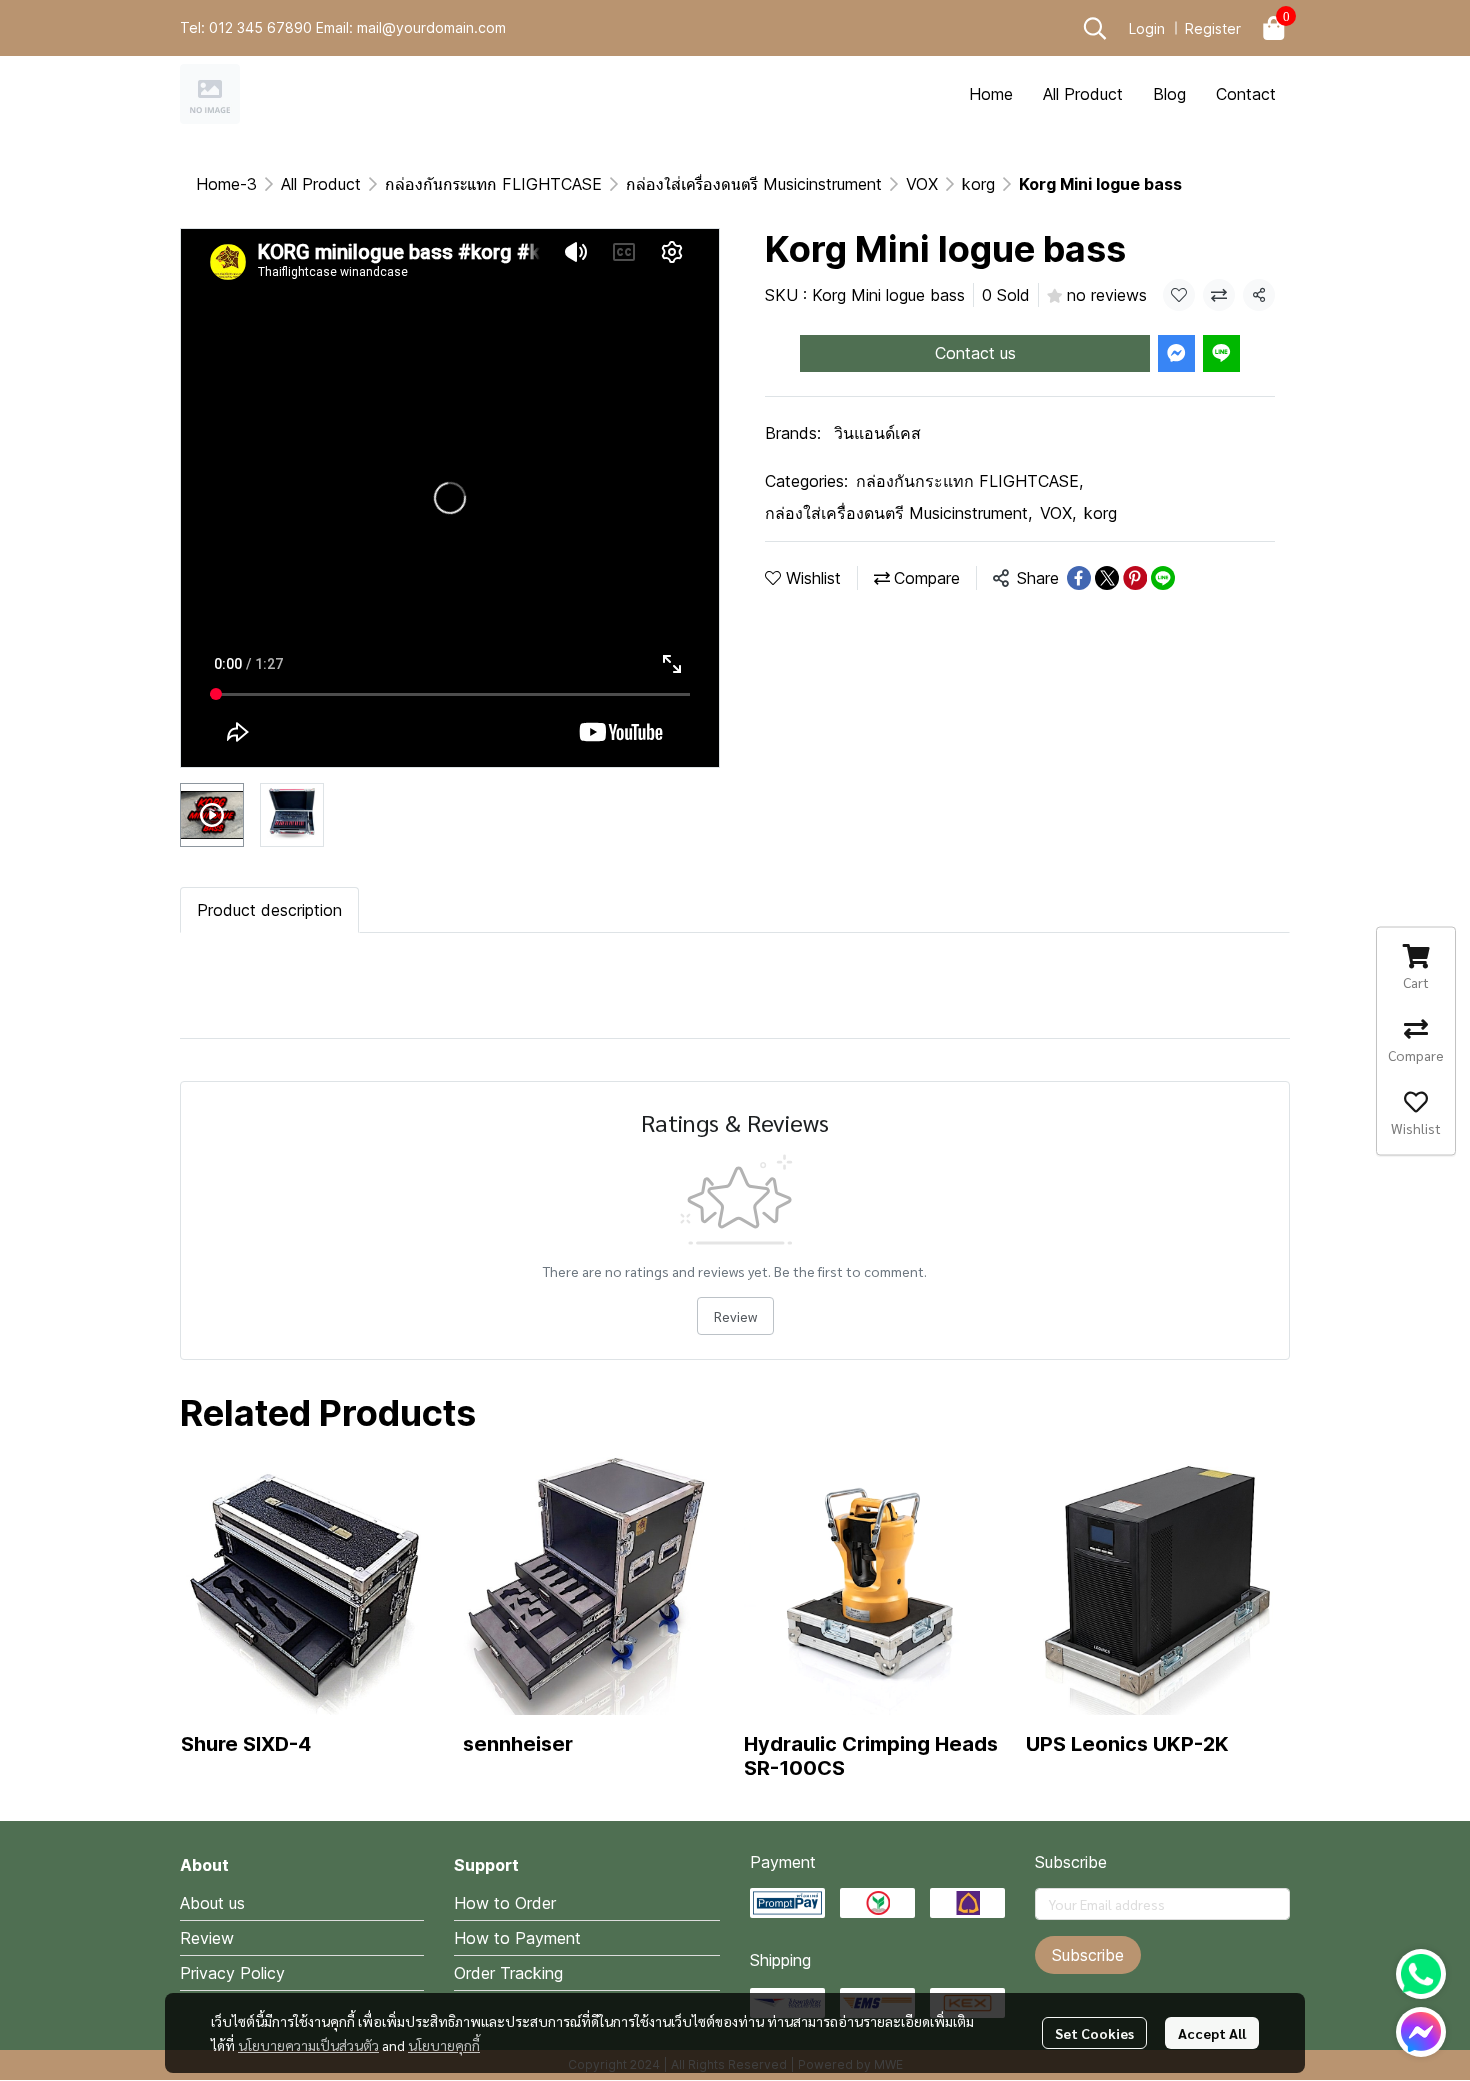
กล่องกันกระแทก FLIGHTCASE (493, 184)
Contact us (975, 353)
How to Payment (517, 1938)
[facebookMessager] (1421, 2032)
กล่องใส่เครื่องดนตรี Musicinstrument (754, 184)
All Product (321, 184)
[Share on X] (1107, 578)
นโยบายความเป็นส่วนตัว (308, 2045)
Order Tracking (508, 1973)
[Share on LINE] (1163, 578)
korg (978, 184)
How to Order (505, 1903)
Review (735, 1316)
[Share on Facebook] (1079, 578)
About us (212, 1903)
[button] (1095, 28)
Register (1213, 28)
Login (1147, 28)
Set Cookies (1094, 2033)
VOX (922, 184)
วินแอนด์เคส (877, 433)
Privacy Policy (232, 1973)
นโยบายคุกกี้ (444, 2045)
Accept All (1212, 2033)
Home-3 (226, 184)
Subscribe (1088, 1955)
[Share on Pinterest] (1135, 578)
